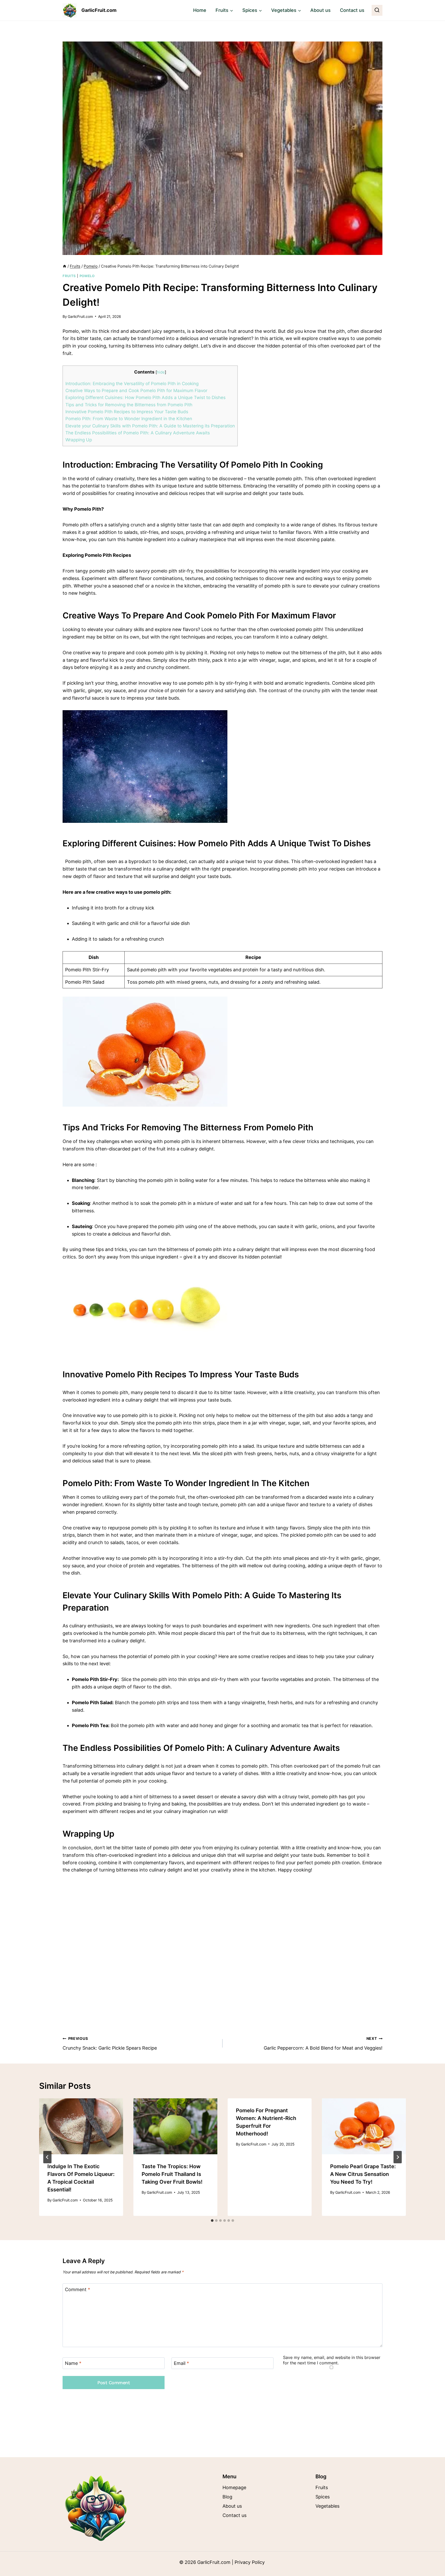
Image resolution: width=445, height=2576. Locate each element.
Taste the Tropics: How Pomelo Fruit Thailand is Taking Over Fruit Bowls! (172, 2174)
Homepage (234, 2487)
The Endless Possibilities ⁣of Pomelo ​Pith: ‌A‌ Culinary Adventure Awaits (138, 433)
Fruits (69, 276)
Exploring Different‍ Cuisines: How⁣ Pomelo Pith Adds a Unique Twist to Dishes (146, 397)
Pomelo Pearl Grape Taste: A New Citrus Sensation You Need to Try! (363, 2174)
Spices (323, 2497)
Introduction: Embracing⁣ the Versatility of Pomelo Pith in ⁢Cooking (132, 383)
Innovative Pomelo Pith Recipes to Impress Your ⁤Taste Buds (127, 412)
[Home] (65, 266)
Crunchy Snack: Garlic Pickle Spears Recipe (110, 2043)
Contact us (352, 10)
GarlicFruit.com (80, 316)
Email (181, 2363)
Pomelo (87, 276)
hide (161, 372)
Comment (78, 2289)
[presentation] (81, 2126)
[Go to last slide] (47, 2157)
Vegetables (327, 2506)
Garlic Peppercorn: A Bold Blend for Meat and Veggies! (323, 2043)
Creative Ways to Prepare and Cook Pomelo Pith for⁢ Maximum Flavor (136, 390)
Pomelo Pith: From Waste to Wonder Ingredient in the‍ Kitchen (129, 419)
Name (73, 2363)
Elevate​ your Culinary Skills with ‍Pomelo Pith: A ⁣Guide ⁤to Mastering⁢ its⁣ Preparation (150, 426)
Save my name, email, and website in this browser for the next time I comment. (332, 2360)
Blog (227, 2497)
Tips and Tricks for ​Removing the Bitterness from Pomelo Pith (129, 405)
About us (320, 10)
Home (200, 10)
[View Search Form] (377, 10)
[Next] (398, 2157)
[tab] (212, 2221)
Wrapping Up (79, 440)
